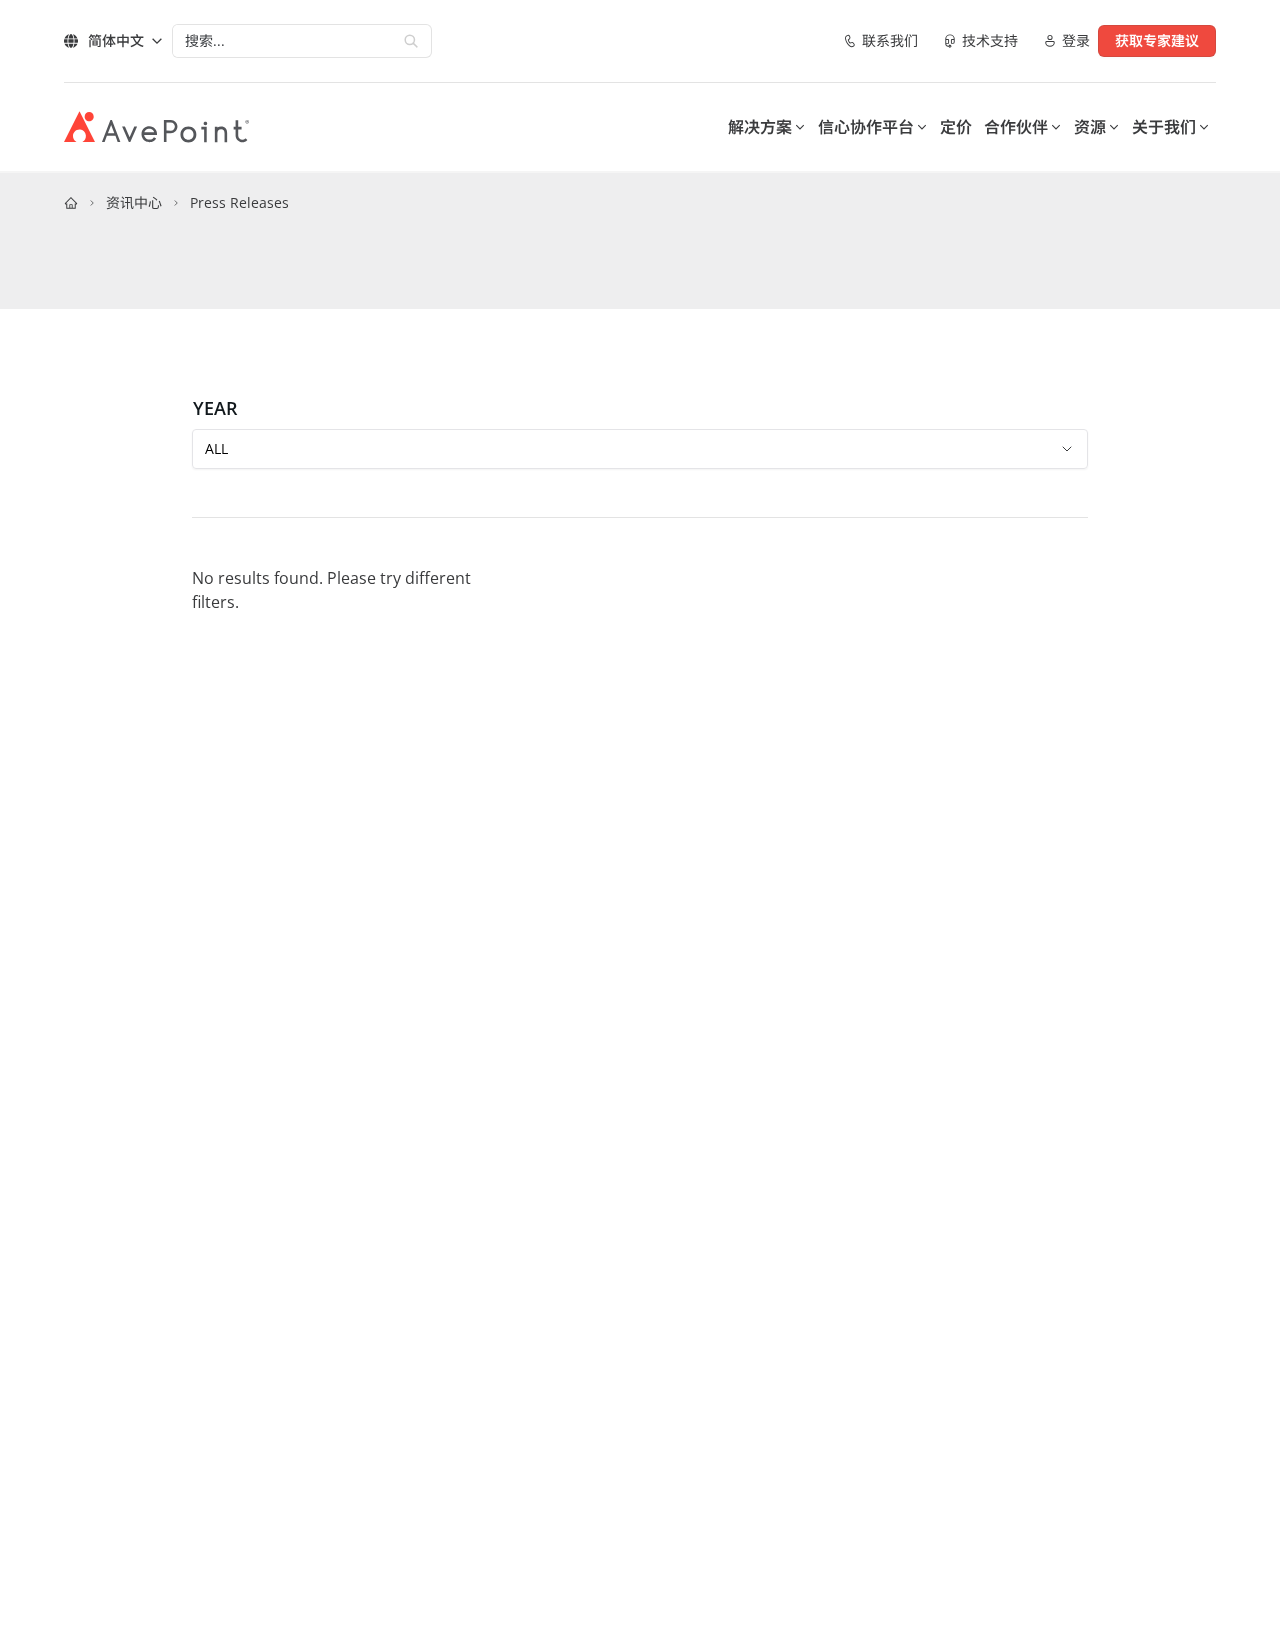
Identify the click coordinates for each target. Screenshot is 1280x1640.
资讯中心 (134, 202)
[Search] (411, 41)
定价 (956, 127)
